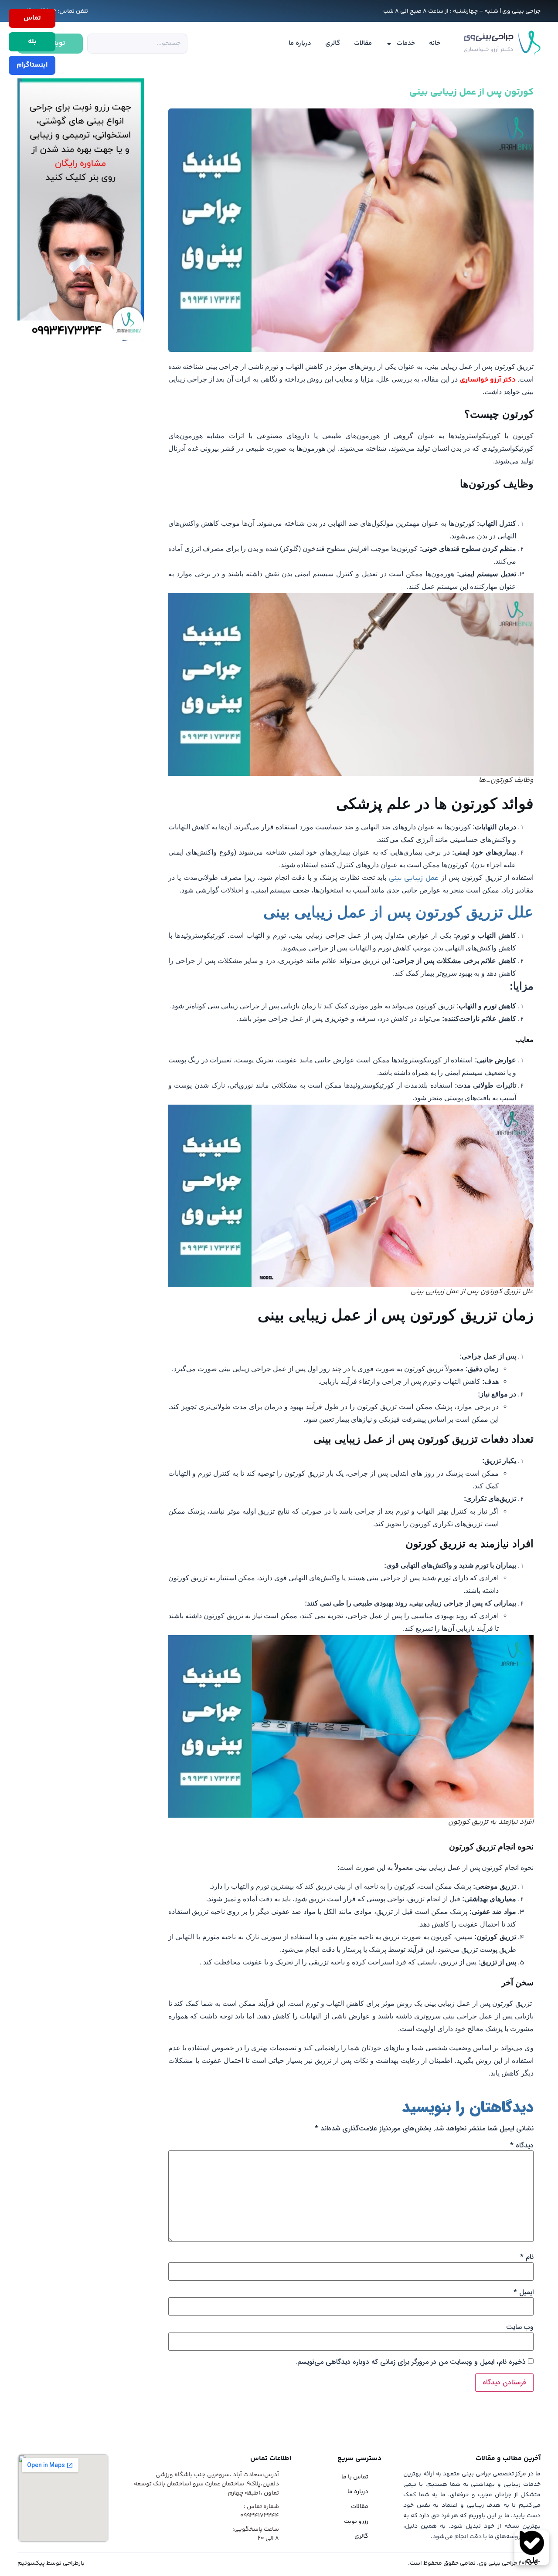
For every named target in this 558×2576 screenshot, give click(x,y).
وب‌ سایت (520, 2327)
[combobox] (137, 44)
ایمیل (524, 2292)
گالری (333, 43)
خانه (435, 43)
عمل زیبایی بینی (414, 878)
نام (527, 2257)
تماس (32, 18)
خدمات (406, 43)
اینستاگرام (32, 65)
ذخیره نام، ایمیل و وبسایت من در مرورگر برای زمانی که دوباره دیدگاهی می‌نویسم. (411, 2362)
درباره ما (300, 43)
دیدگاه (522, 2146)
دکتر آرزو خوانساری (488, 380)
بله (32, 42)
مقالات (363, 43)
